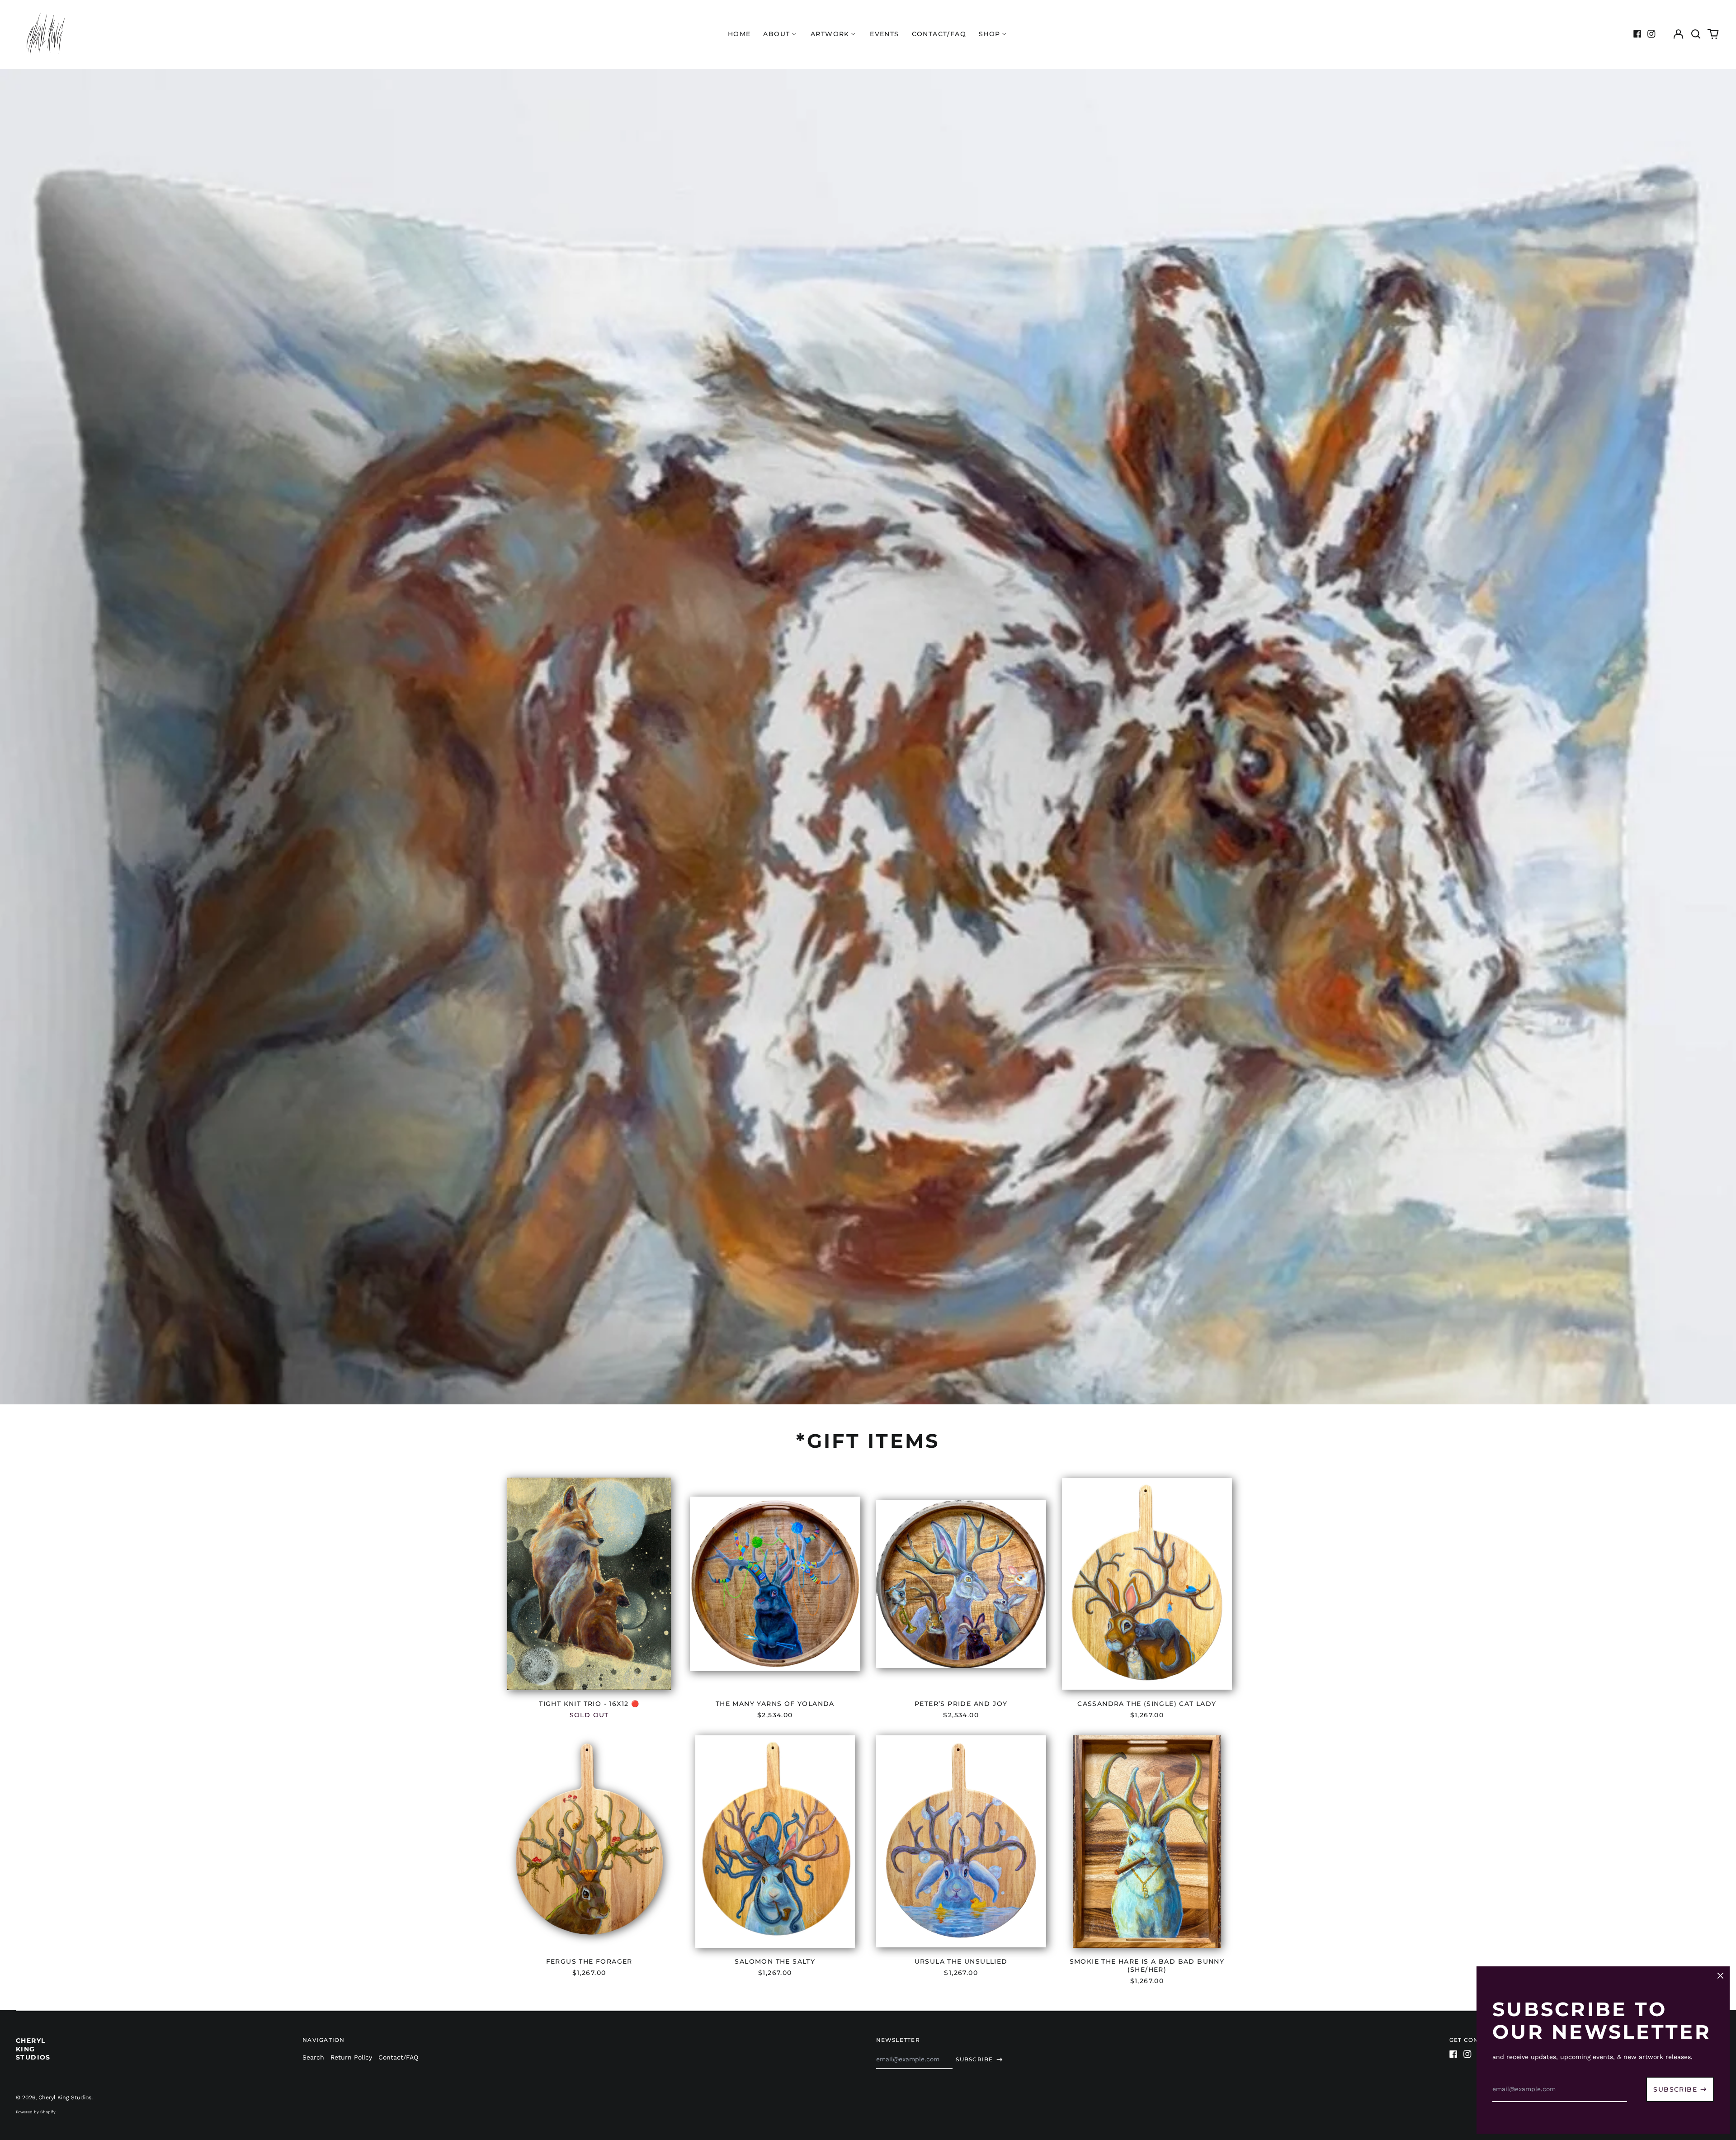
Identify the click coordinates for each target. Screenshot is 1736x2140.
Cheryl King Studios (33, 2049)
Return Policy (351, 2057)
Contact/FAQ (939, 34)
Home (739, 34)
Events (884, 34)
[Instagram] (1651, 34)
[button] (1696, 34)
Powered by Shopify (36, 2112)
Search (313, 2057)
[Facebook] (1637, 34)
